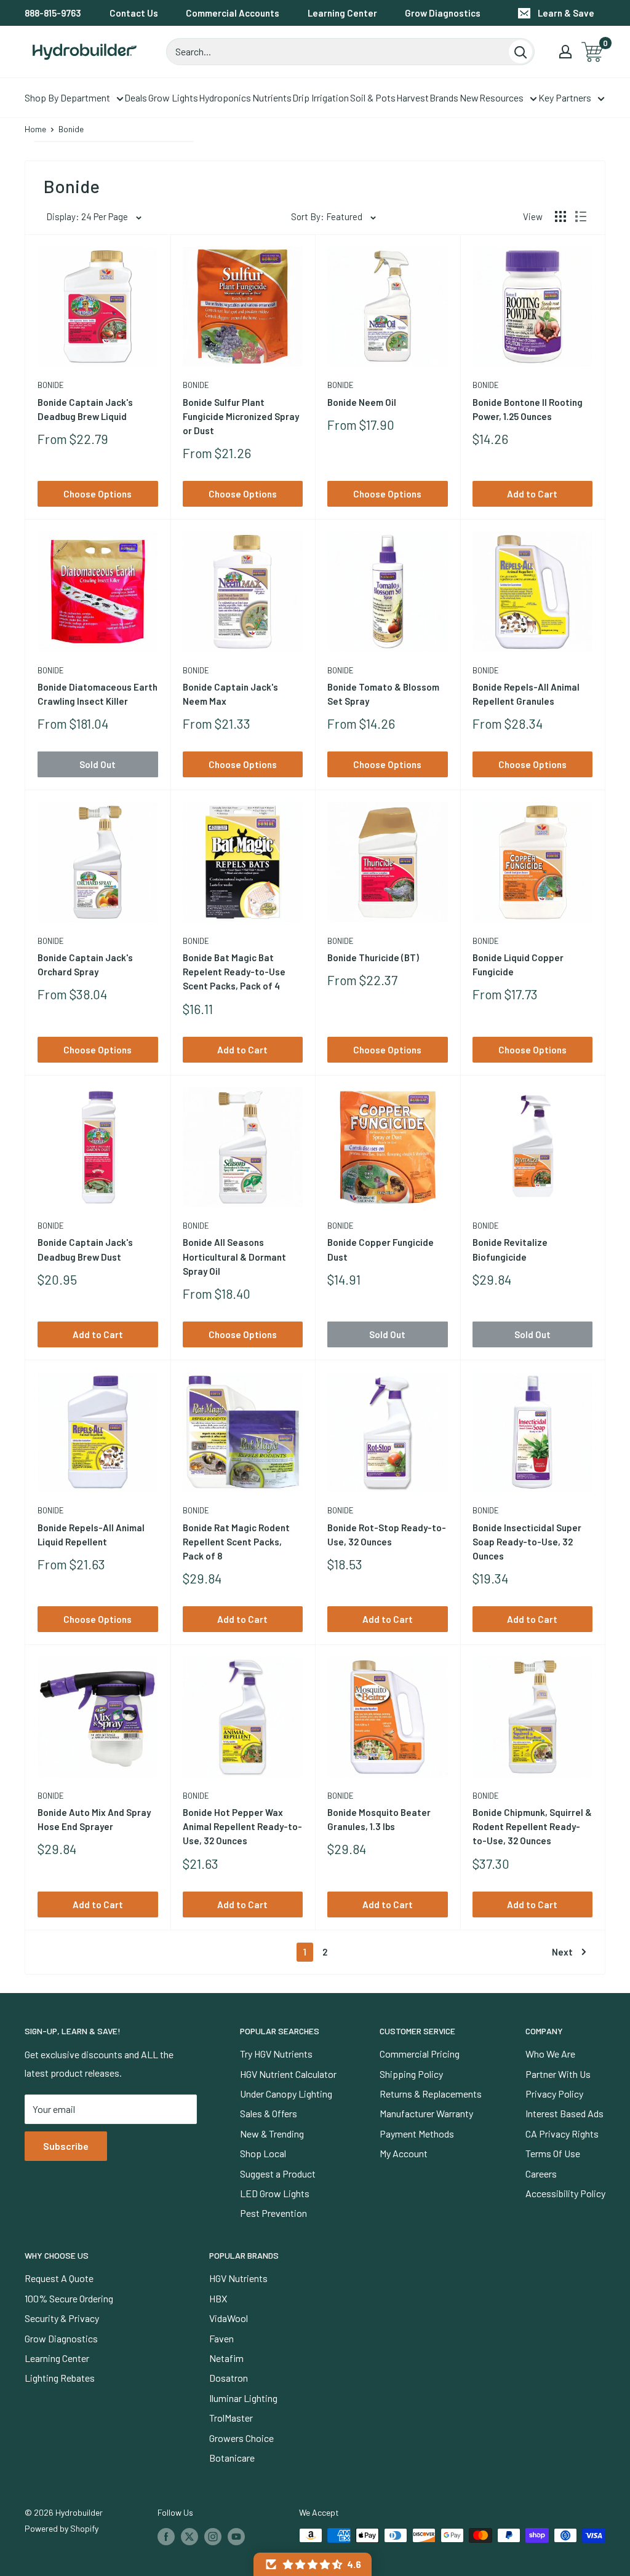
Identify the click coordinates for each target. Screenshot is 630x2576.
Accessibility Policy (565, 2193)
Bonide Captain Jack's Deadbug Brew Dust (85, 1249)
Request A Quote (59, 2278)
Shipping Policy (411, 2074)
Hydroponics (225, 97)
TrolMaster (231, 2418)
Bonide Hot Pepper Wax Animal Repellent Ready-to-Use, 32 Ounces (242, 1827)
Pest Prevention (273, 2213)
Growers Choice (241, 2438)
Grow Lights (173, 97)
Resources (501, 97)
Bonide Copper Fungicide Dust (381, 1249)
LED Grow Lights (275, 2193)
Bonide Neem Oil (362, 402)
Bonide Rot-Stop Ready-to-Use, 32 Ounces (387, 1535)
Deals (136, 97)
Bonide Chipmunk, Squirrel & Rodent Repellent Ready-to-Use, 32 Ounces (532, 1827)
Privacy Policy (554, 2094)
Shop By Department (67, 97)
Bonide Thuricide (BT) (373, 957)
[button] (313, 2564)
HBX (218, 2298)
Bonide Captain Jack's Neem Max (230, 694)
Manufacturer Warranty (426, 2113)
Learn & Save (566, 13)
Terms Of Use (553, 2153)
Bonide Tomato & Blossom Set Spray (383, 694)
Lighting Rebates (60, 2378)
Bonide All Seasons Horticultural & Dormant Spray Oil (234, 1257)
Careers (541, 2174)
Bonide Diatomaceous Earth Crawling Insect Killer (98, 694)
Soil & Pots (373, 97)
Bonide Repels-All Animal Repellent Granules (526, 694)
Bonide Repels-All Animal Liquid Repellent (91, 1535)
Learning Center (342, 13)
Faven (221, 2338)
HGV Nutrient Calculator (288, 2074)
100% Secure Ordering (69, 2298)
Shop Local (263, 2153)
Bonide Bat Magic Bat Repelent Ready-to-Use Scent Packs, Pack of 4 (234, 972)
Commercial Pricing (420, 2054)
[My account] (565, 52)
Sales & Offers (269, 2113)
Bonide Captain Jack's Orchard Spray (85, 965)
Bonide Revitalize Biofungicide (510, 1249)
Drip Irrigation (321, 97)
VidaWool (229, 2318)
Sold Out (98, 764)
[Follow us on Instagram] (213, 2537)
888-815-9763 (53, 13)
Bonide (51, 385)
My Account (404, 2153)
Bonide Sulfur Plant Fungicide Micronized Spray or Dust (241, 417)
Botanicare (232, 2458)
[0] (593, 52)
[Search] (520, 52)
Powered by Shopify (62, 2528)
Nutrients (272, 97)
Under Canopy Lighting (286, 2094)
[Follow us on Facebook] (166, 2537)
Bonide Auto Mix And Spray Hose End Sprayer (94, 1819)
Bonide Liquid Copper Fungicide (518, 965)
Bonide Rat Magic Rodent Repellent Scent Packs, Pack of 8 (236, 1542)
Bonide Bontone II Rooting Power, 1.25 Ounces (528, 409)
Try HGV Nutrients (276, 2054)
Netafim (226, 2358)
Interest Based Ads (564, 2113)
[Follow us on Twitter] (189, 2537)
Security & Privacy (62, 2318)
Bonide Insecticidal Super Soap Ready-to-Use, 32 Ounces (527, 1542)
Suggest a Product (278, 2174)
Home (35, 129)
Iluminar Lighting (243, 2398)
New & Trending (272, 2134)
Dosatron (229, 2378)
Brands (444, 97)
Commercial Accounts (233, 13)
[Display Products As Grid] (560, 216)
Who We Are (550, 2054)
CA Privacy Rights (562, 2134)
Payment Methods (417, 2134)
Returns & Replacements (431, 2094)
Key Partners (565, 97)
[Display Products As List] (581, 216)
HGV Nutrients (238, 2278)
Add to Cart (532, 494)
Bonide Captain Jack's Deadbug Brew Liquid (85, 409)
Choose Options (98, 494)
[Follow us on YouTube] (236, 2537)
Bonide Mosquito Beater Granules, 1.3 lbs (379, 1819)
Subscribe (66, 2146)
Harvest (413, 97)
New (469, 97)
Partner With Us (558, 2074)
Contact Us (134, 13)
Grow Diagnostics (443, 13)
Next (562, 1952)
